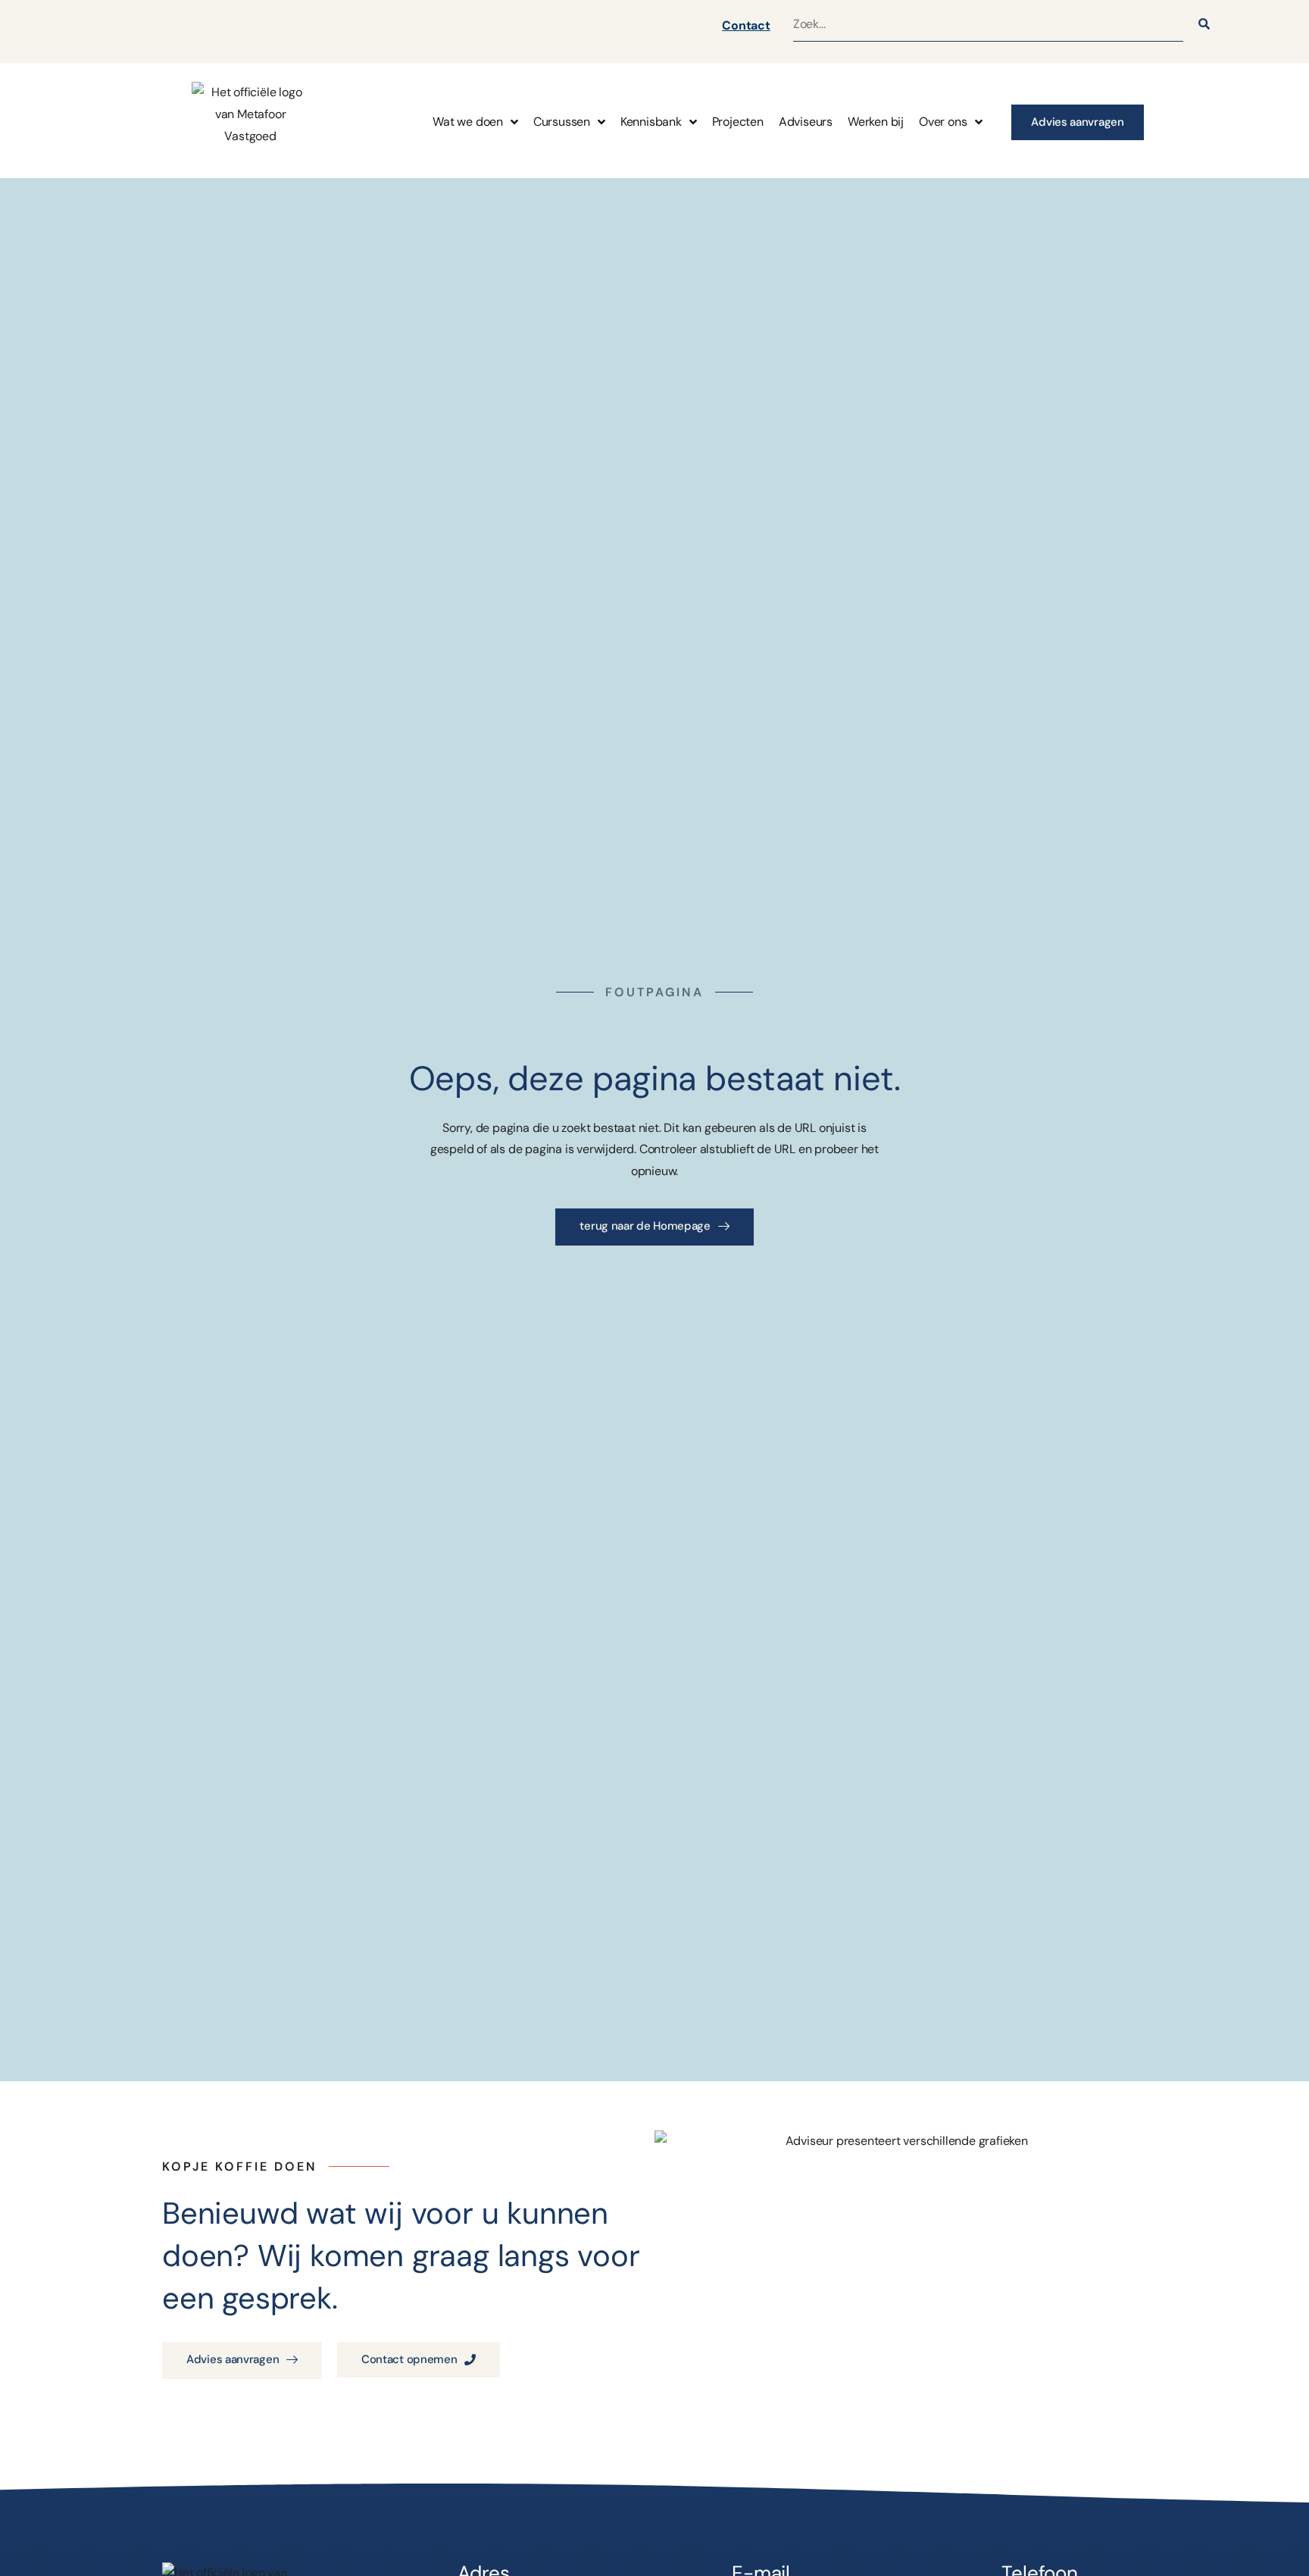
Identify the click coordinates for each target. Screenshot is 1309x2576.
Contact (746, 25)
